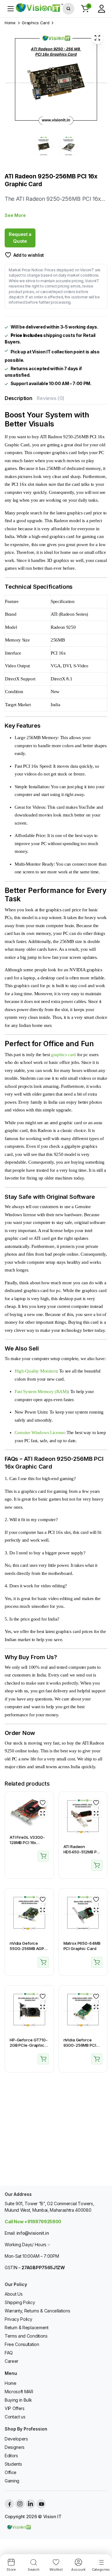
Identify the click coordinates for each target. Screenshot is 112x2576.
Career (12, 2361)
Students (13, 2464)
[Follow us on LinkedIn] (30, 2504)
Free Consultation (22, 2344)
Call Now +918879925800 (33, 2222)
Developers (16, 2439)
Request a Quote (20, 238)
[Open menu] (11, 9)
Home (10, 23)
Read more (43, 1856)
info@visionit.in (33, 2233)
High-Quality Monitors (36, 1371)
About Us (14, 2294)
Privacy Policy (19, 2319)
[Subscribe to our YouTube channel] (41, 2504)
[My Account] (101, 9)
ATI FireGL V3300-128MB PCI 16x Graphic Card (27, 1842)
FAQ (9, 2353)
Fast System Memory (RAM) (41, 1391)
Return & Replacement (27, 2328)
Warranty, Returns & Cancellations (37, 2311)
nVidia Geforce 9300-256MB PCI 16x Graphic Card (80, 2045)
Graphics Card (35, 23)
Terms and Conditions (26, 2336)
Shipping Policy (20, 2302)
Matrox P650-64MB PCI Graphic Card (82, 1946)
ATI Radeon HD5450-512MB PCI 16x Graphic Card (82, 1852)
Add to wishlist (29, 255)
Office (11, 2472)
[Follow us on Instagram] (20, 2504)
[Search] (68, 9)
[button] (85, 9)
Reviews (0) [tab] (50, 398)
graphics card (63, 1055)
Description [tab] (18, 398)
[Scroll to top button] (102, 2548)
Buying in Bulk (18, 2400)
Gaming (12, 2481)
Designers (15, 2447)
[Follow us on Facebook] (9, 2504)
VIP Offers (15, 2408)
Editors (11, 2456)
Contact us (15, 2417)
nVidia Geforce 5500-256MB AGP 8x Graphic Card (27, 1948)
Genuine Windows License (40, 1433)
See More (15, 215)
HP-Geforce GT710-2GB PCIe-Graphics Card (29, 2045)
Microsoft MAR (19, 2392)
